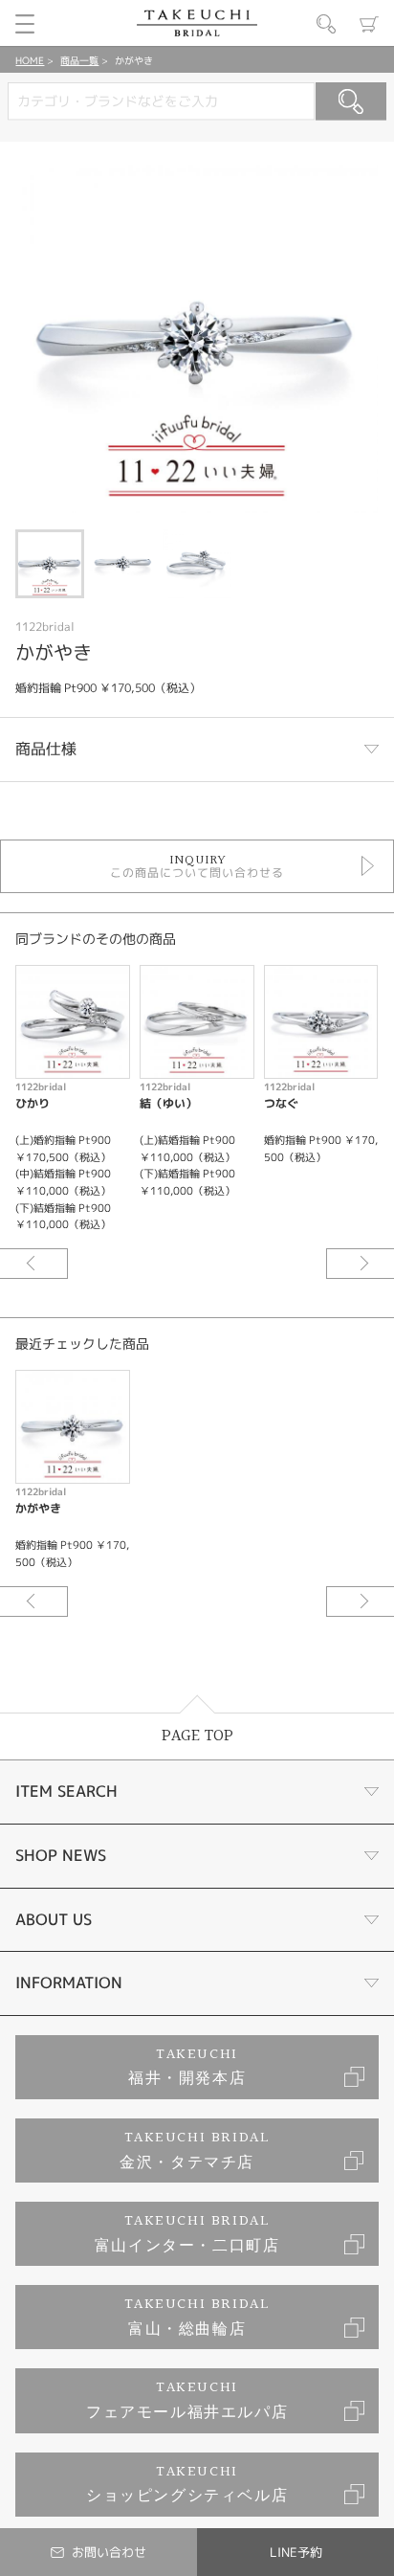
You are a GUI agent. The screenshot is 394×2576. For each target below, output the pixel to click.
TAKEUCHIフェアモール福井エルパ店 (187, 2400)
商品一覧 (79, 60)
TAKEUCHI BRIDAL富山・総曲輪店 (197, 2317)
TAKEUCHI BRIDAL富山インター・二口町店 (187, 2234)
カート (369, 24)
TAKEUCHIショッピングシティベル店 (187, 2485)
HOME (30, 60)
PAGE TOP (197, 1736)
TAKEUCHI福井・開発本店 (187, 2067)
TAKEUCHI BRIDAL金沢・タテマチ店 (195, 2150)
